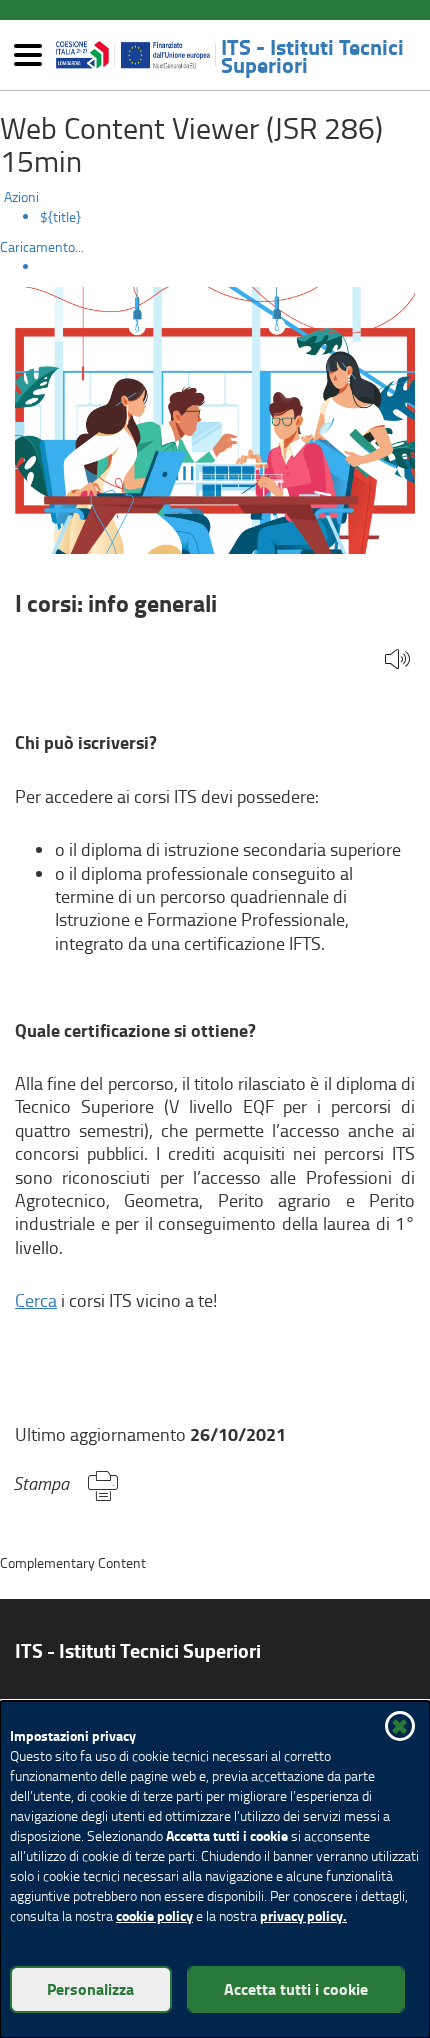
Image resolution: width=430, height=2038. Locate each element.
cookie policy (154, 1915)
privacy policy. (303, 1915)
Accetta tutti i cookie (296, 1988)
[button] (397, 660)
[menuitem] (235, 217)
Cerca (36, 1300)
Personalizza (90, 1988)
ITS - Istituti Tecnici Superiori (312, 55)
